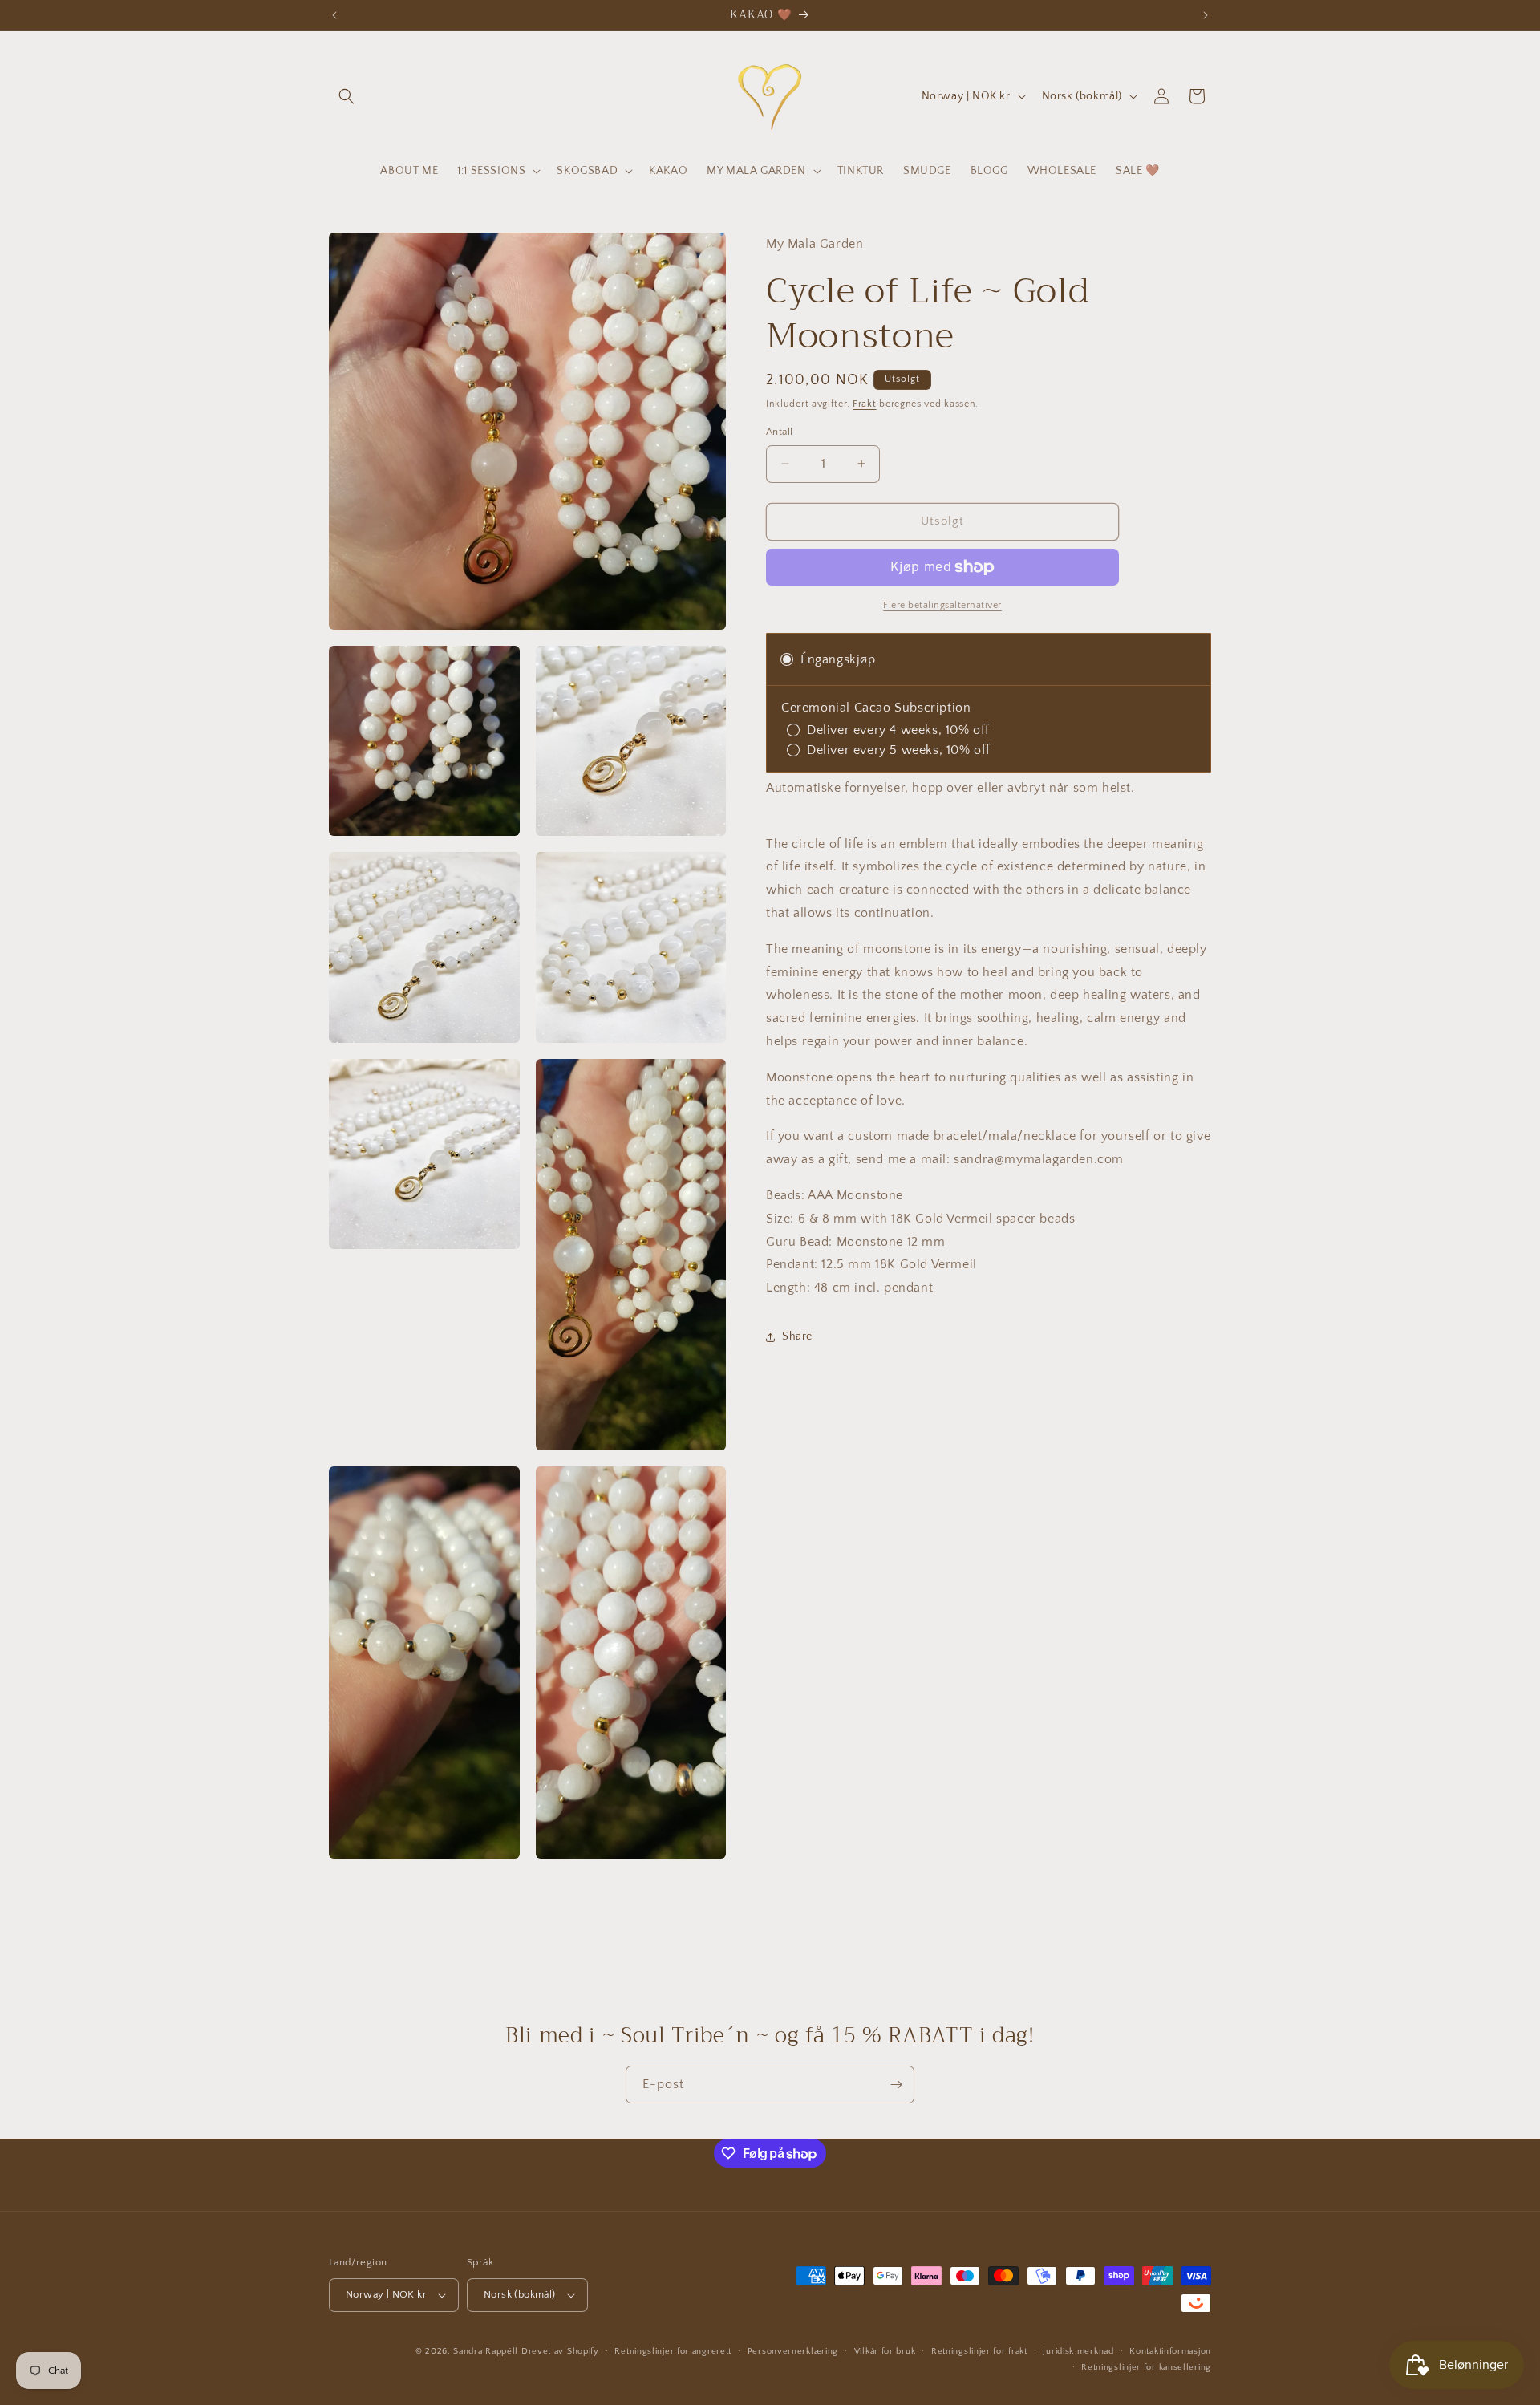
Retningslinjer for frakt (979, 2351)
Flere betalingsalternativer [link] (942, 605)
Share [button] (797, 1336)
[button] (346, 96)
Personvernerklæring (793, 2351)
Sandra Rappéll (486, 2351)
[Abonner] (896, 2085)
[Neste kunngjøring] (1206, 15)
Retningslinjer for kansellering (1146, 2367)
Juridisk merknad (1078, 2351)
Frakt (865, 404)
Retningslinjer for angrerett (673, 2351)
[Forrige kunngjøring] (334, 15)
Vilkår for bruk (885, 2351)
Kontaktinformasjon (1170, 2351)
